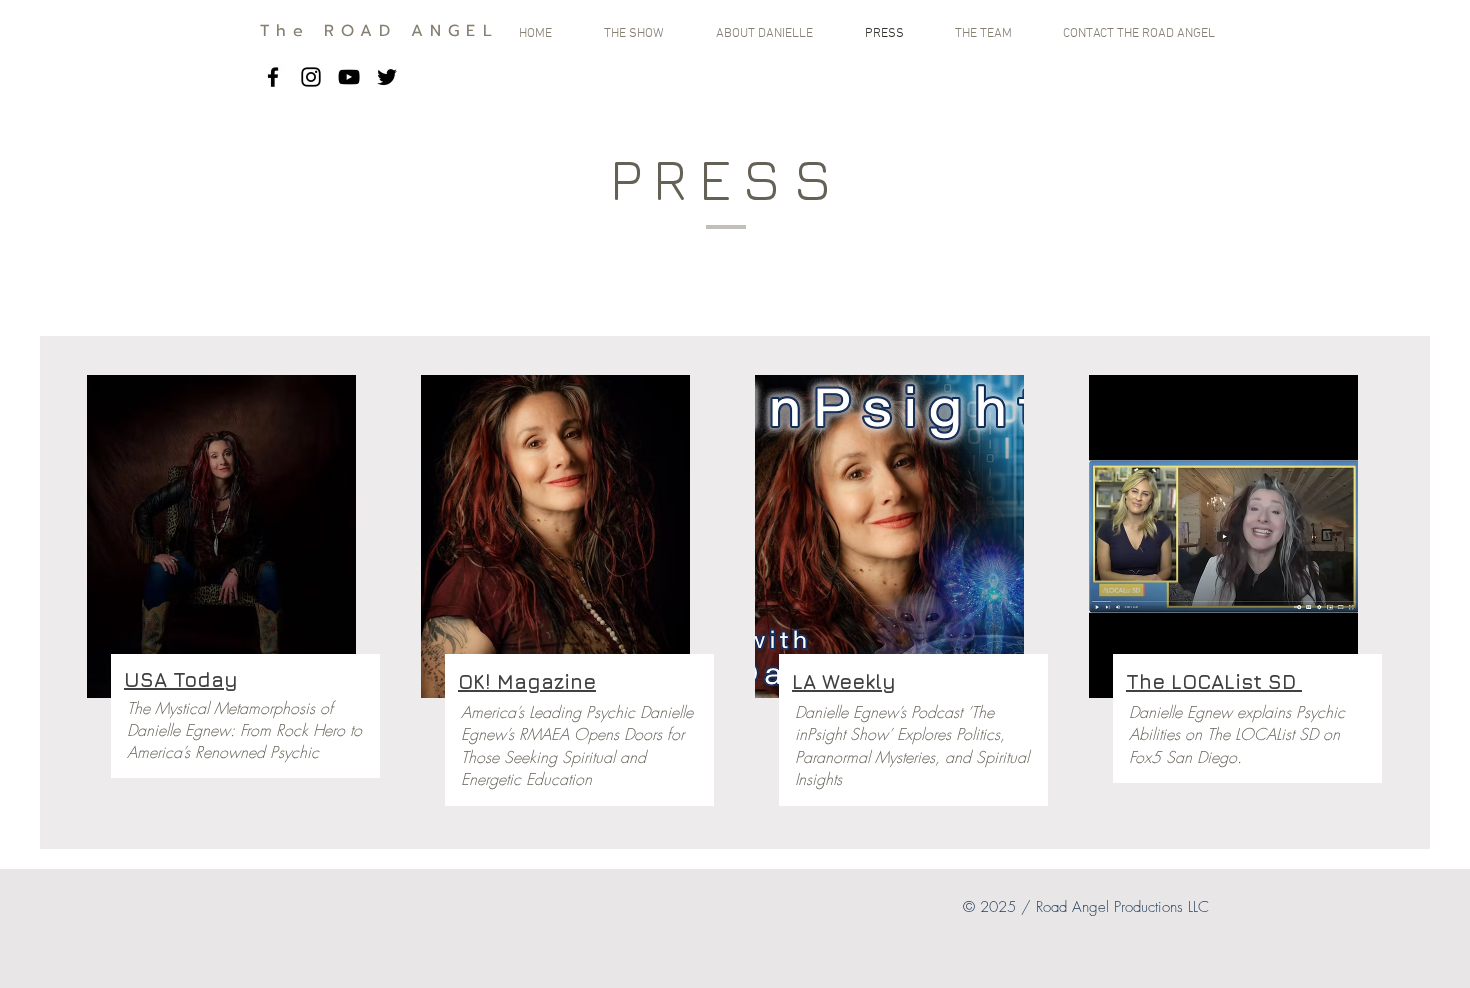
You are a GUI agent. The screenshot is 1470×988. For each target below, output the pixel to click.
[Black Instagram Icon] (311, 77)
